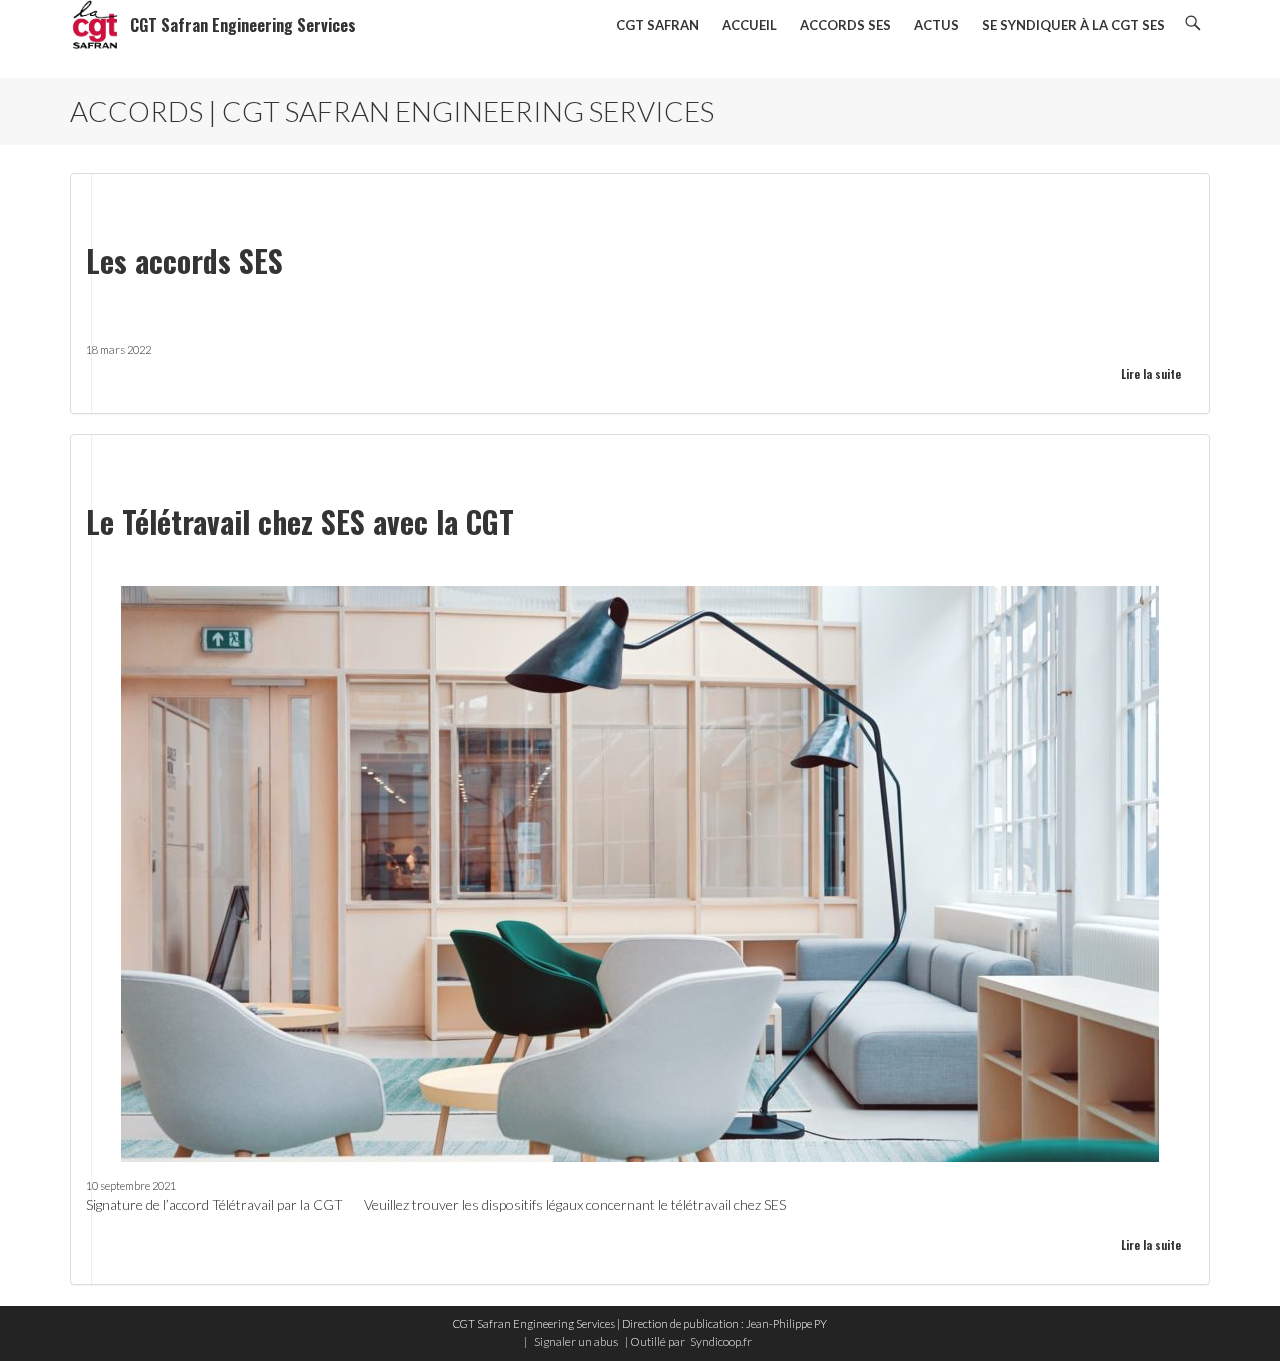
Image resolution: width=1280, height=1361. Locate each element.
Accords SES (845, 25)
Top (1232, 1313)
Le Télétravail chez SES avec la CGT (300, 521)
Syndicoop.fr (721, 1341)
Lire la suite (1151, 374)
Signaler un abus (576, 1341)
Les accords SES (184, 260)
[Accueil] (95, 25)
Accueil (749, 25)
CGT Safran (657, 25)
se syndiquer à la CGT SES (1073, 25)
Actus (936, 25)
